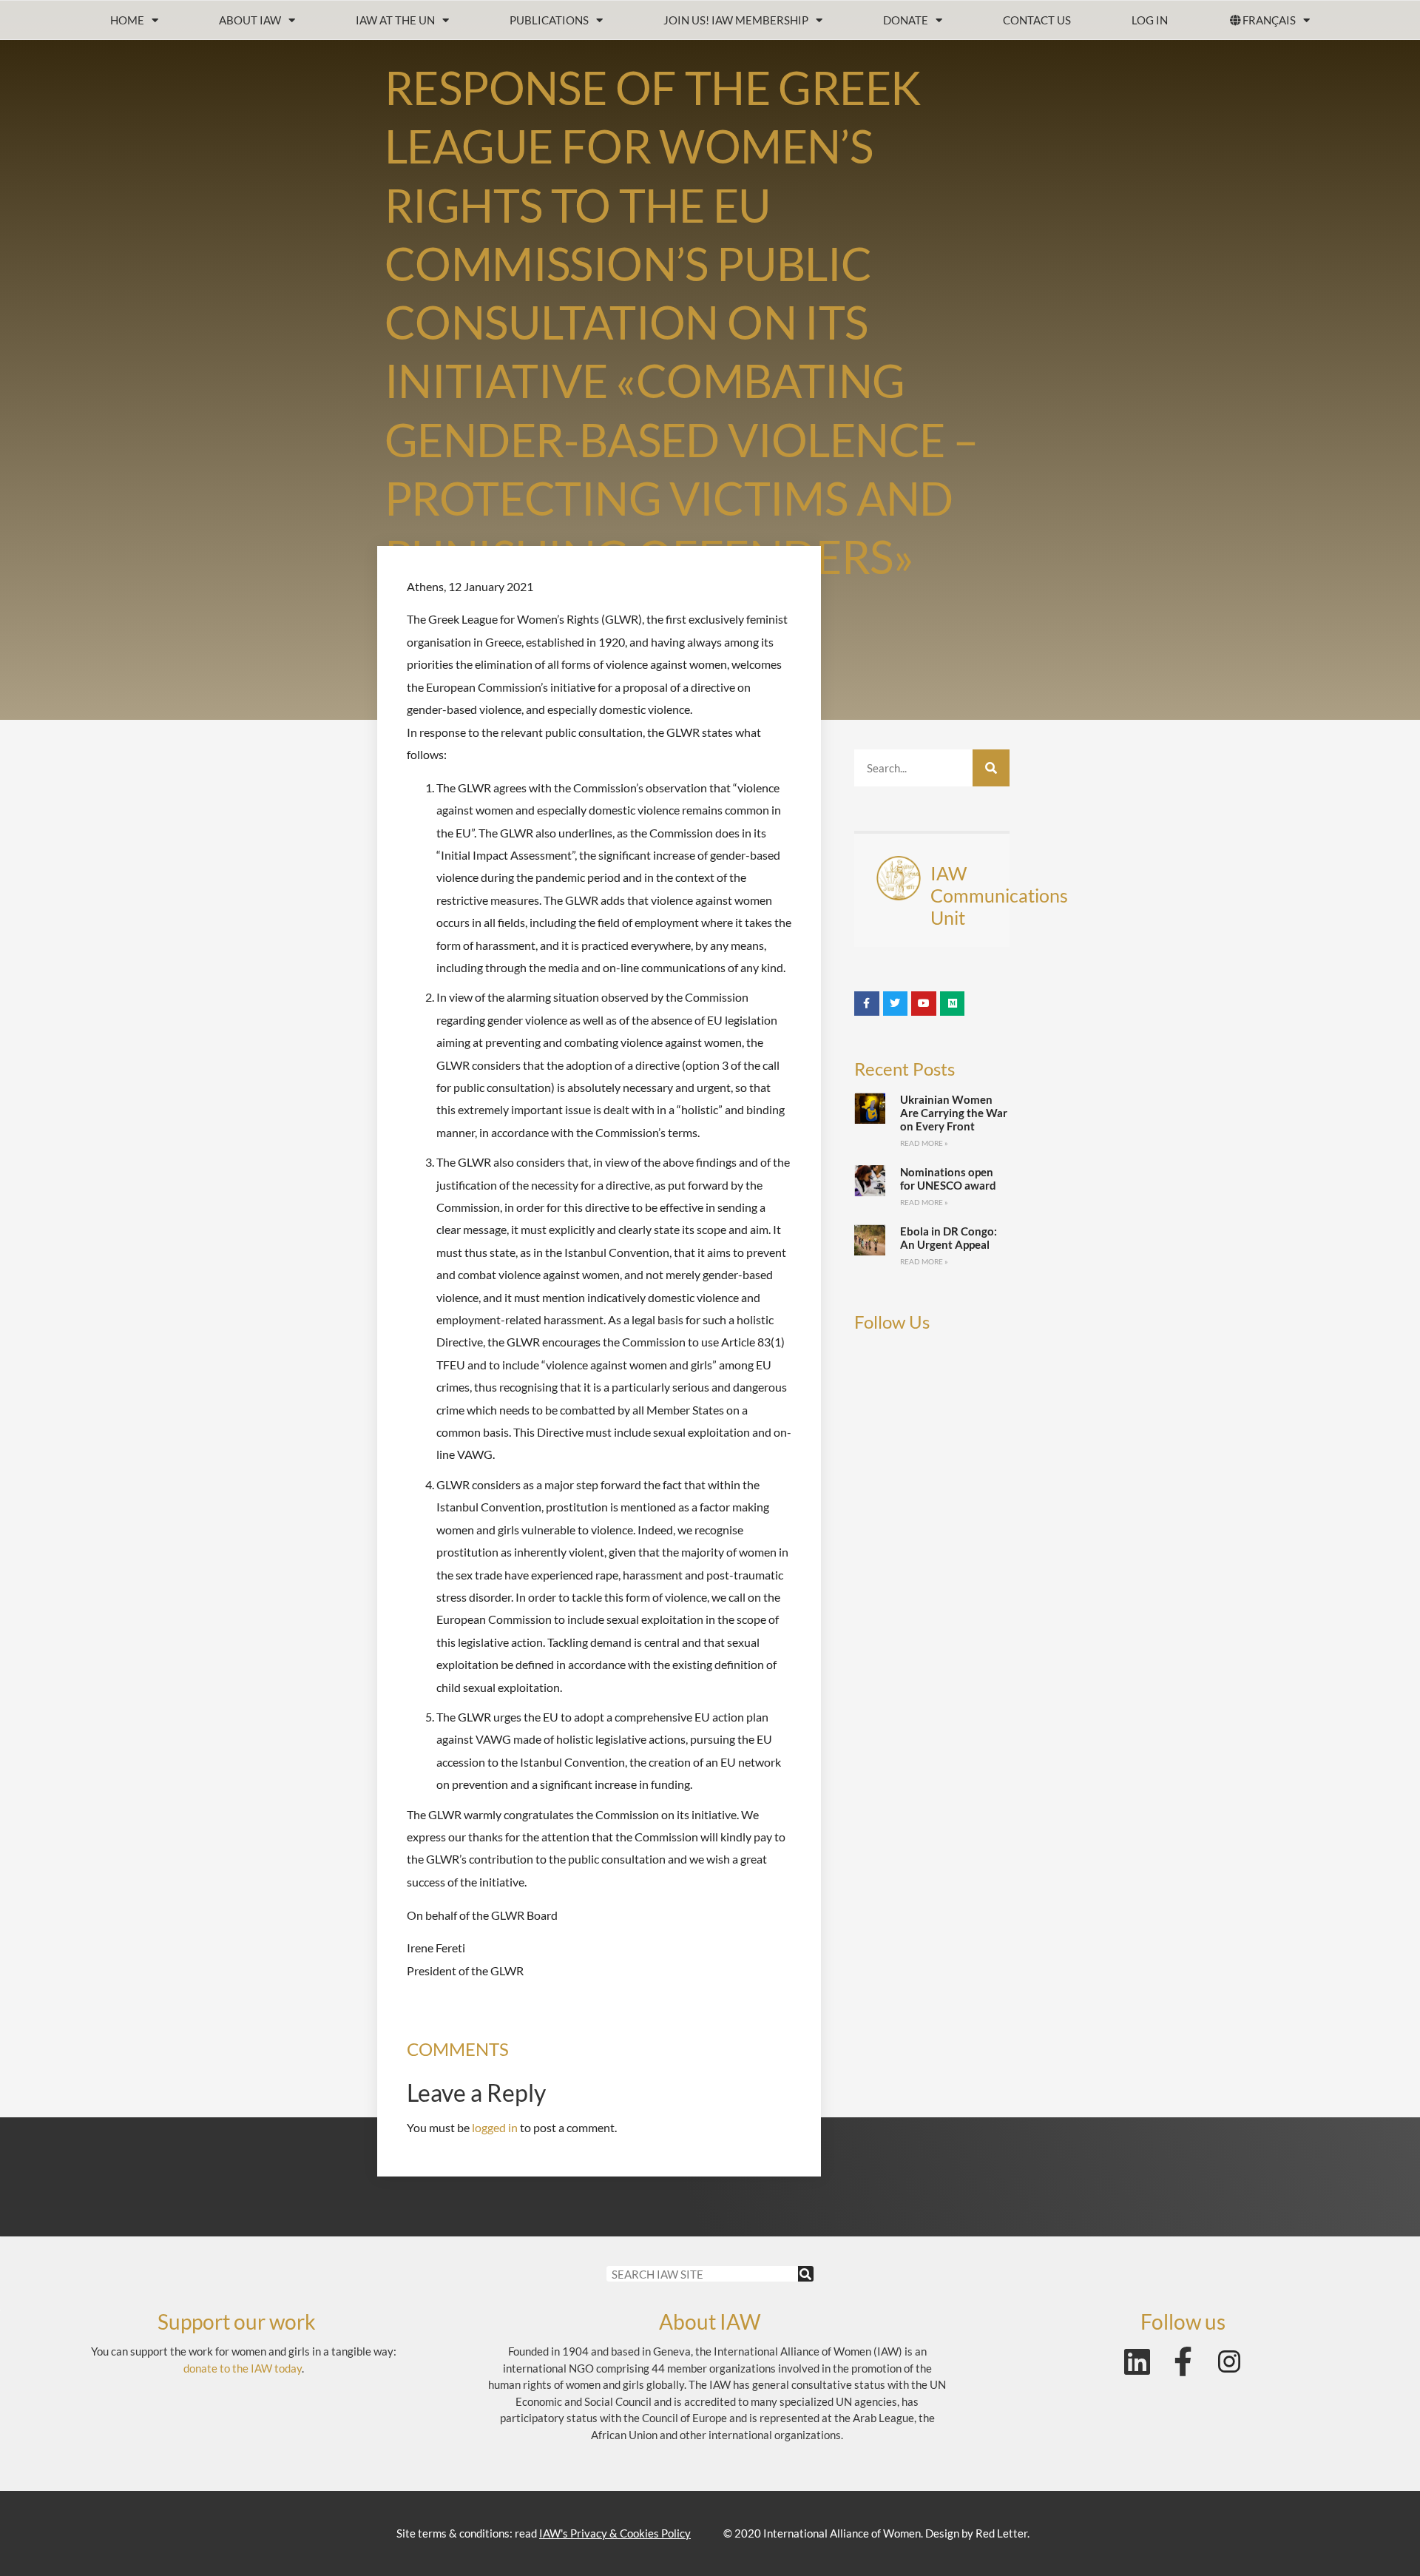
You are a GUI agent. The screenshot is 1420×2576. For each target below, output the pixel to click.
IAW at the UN (395, 20)
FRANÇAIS (1269, 20)
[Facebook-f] (1183, 2361)
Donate (906, 20)
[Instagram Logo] (1229, 2361)
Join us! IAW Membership (736, 20)
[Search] (991, 768)
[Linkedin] (1137, 2361)
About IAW (250, 20)
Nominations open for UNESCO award (948, 1179)
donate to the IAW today (243, 2368)
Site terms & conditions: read (544, 2533)
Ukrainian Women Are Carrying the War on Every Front (954, 1113)
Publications (549, 20)
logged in (495, 2127)
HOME (127, 20)
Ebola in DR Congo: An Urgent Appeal (949, 1238)
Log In (1150, 20)
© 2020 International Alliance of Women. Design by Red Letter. (876, 2533)
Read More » (924, 1143)
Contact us (1037, 20)
